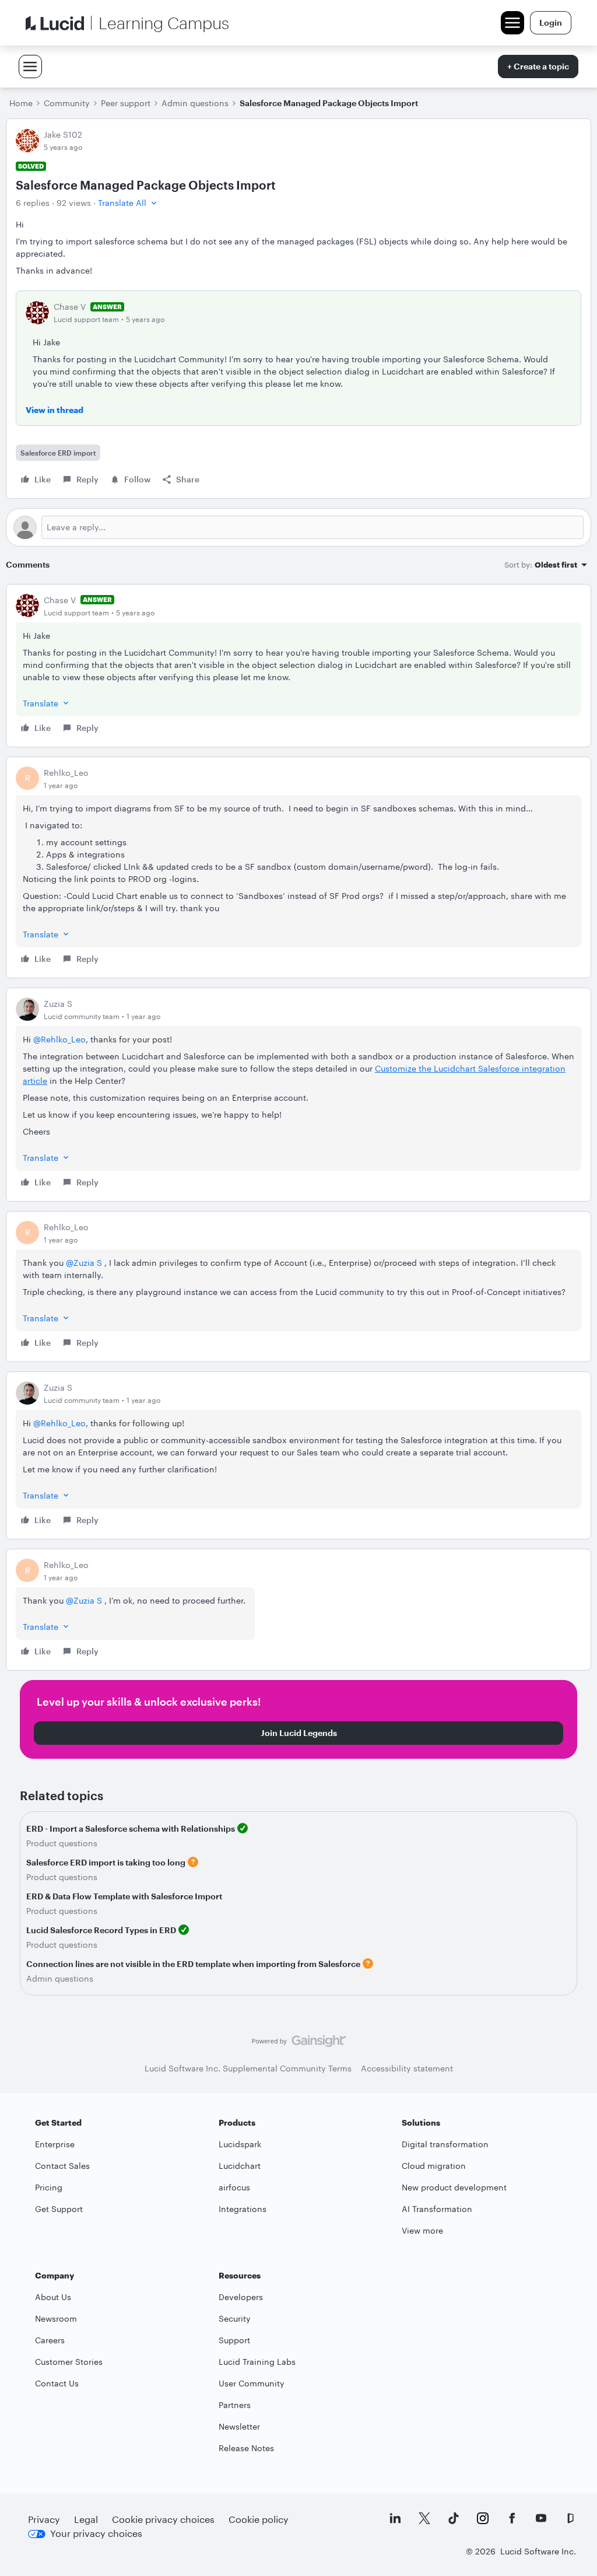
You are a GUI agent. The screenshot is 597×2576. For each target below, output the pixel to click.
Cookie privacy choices (163, 2519)
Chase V (70, 307)
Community (67, 103)
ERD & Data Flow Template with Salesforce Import (124, 1896)
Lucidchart (240, 2166)
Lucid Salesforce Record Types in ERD (101, 1930)
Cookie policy (259, 2519)
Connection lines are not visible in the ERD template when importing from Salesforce (193, 1964)
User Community (252, 2383)
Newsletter (239, 2426)
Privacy (44, 2519)
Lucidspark (240, 2144)
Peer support (126, 103)
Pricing (49, 2187)
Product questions (62, 1843)
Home (21, 103)
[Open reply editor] (298, 527)
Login (551, 22)
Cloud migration (434, 2166)
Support (234, 2340)
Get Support (59, 2209)
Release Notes (246, 2448)
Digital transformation (445, 2144)
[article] (298, 666)
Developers (241, 2297)
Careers (50, 2340)
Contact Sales (62, 2166)
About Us (53, 2297)
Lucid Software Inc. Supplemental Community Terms (248, 2068)
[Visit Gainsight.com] (299, 2044)
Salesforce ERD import (58, 453)
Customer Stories (69, 2362)
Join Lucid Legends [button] (299, 1733)
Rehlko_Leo (66, 773)
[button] (129, 203)
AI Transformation (437, 2209)
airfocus (234, 2187)
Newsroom (56, 2318)
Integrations (243, 2209)
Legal (86, 2519)
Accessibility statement (407, 2068)
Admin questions (195, 103)
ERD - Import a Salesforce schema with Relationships (131, 1828)
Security (235, 2318)
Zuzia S (58, 1004)
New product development (454, 2187)
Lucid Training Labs (257, 2362)
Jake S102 (63, 134)
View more (422, 2230)
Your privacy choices (96, 2533)
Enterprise (55, 2144)
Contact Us (57, 2383)
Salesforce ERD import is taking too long (106, 1862)
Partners (235, 2405)
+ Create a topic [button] (538, 66)
